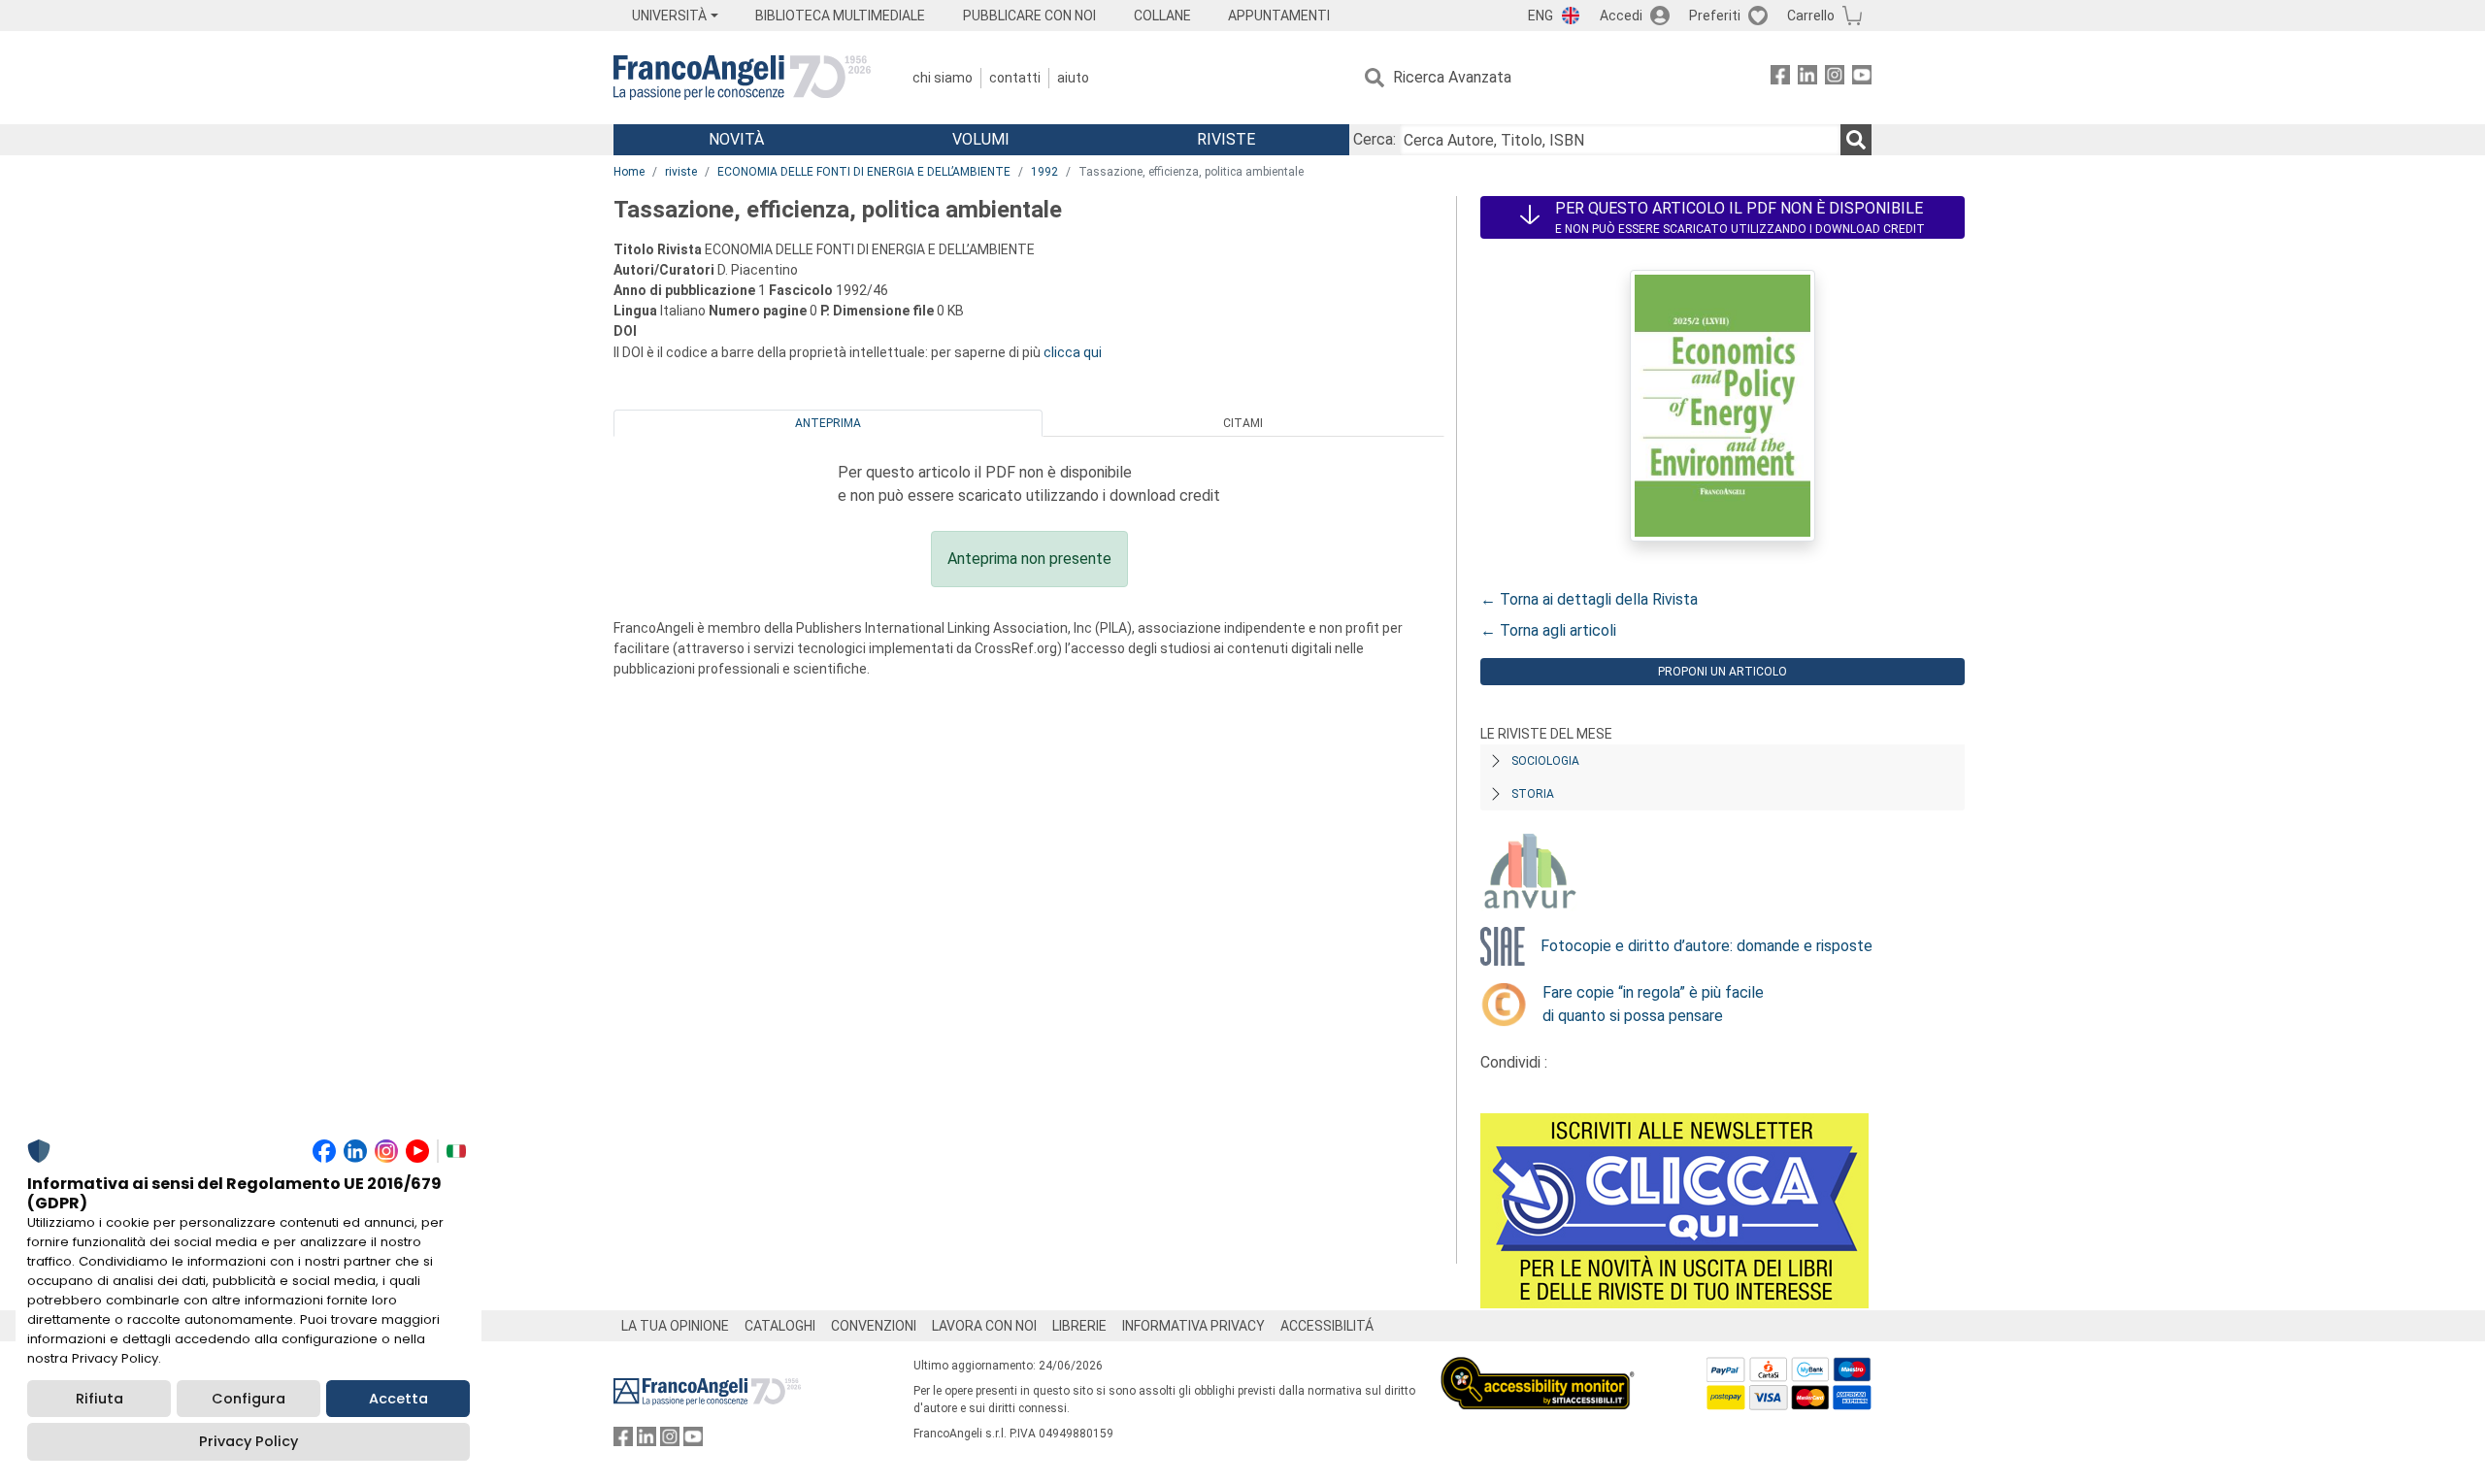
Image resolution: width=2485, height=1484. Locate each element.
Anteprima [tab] (828, 423)
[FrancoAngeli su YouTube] (1862, 78)
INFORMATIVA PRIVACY (1193, 1326)
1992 (1044, 172)
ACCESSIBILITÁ (1327, 1326)
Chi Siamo (943, 78)
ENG (1541, 16)
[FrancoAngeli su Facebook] (1780, 78)
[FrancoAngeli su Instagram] (1835, 78)
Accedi (1621, 16)
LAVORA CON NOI (984, 1326)
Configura (248, 1399)
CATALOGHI (780, 1326)
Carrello (1811, 16)
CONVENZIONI (874, 1326)
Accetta (398, 1399)
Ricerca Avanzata (1452, 77)
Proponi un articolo (1723, 672)
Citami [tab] (1243, 423)
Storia (1533, 794)
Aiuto (1073, 78)
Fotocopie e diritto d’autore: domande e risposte (1706, 946)
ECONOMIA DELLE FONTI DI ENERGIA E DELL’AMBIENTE (864, 172)
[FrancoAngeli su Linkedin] (1807, 78)
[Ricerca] (1856, 140)
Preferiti (1715, 16)
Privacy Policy (248, 1441)
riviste (681, 172)
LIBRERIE (1079, 1326)
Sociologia (1545, 761)
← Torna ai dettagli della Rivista (1589, 599)
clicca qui (1073, 352)
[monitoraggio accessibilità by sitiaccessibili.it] (1538, 1368)
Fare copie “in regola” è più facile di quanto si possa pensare (1653, 1004)
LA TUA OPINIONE (675, 1326)
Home (629, 172)
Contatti (1015, 78)
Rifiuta (99, 1399)
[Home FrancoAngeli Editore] (742, 78)
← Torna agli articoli (1548, 630)
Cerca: (1375, 139)
